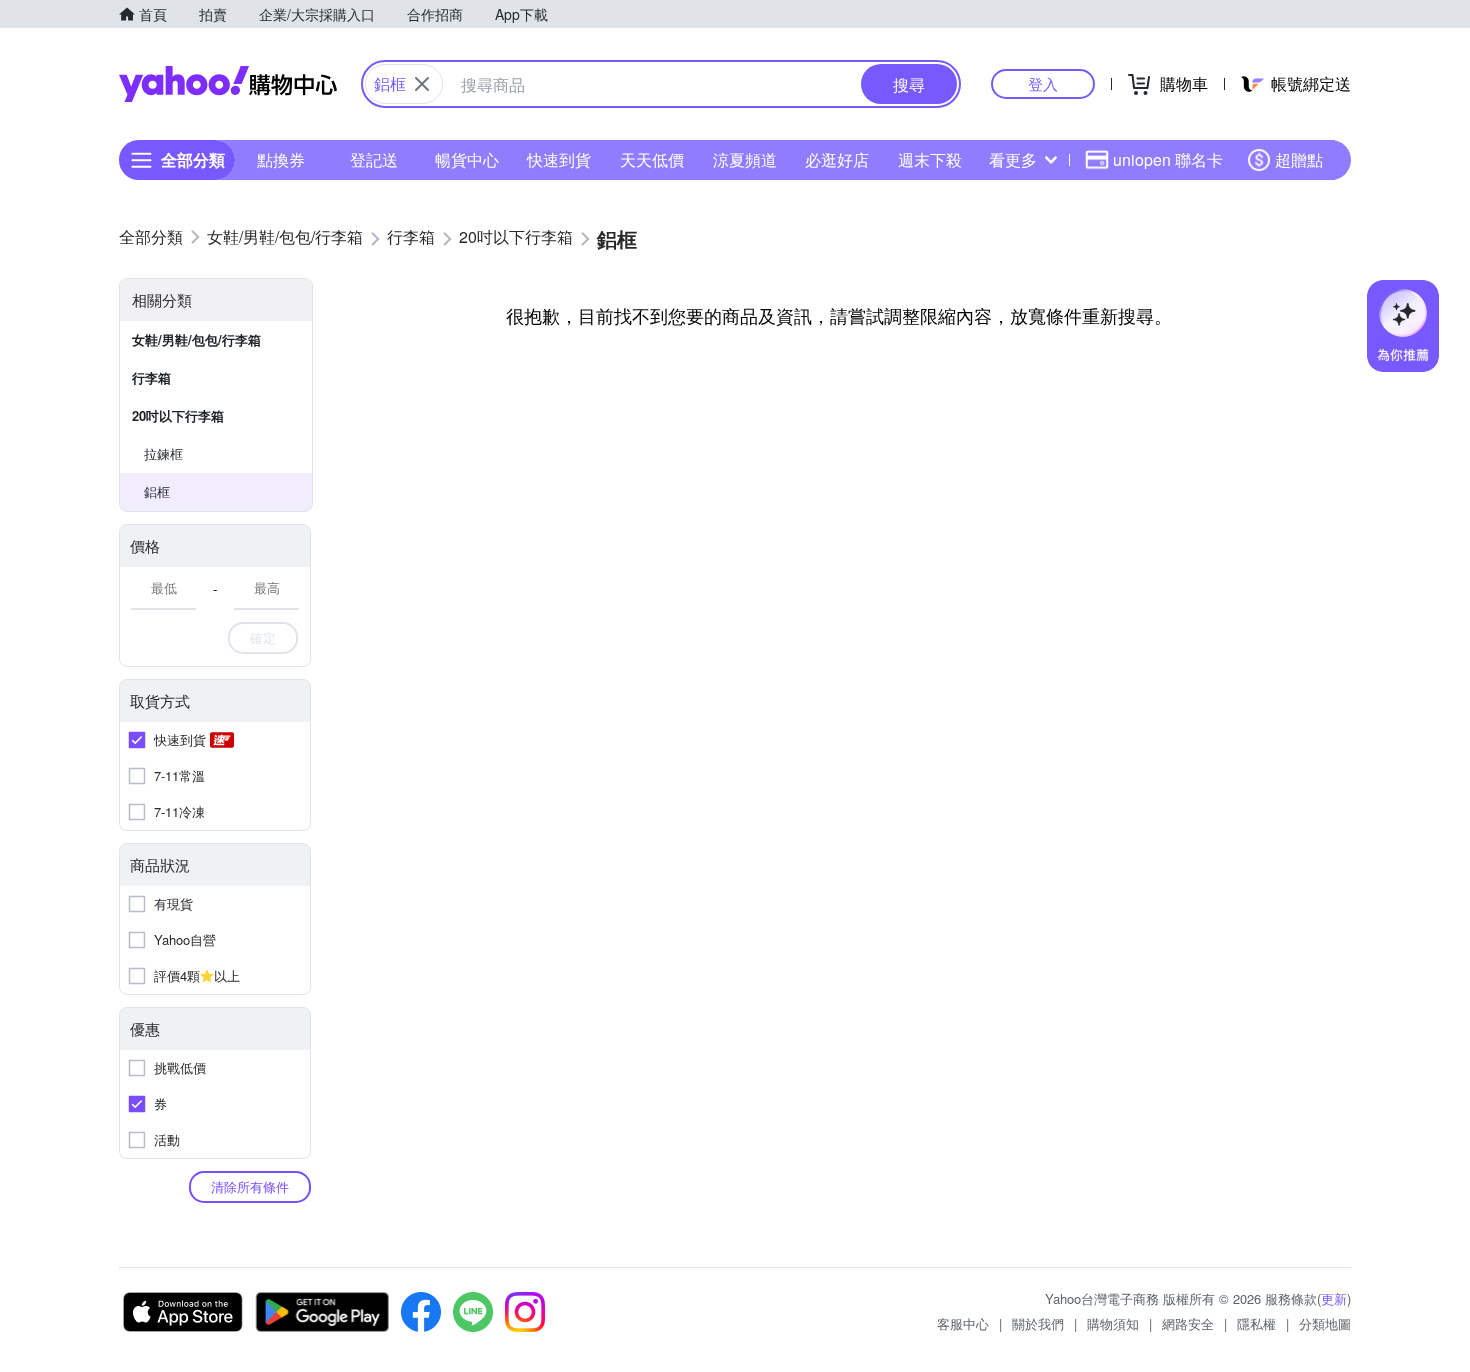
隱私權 (1256, 1323)
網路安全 (1188, 1323)
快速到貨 (559, 159)
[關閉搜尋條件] (422, 84)
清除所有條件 (250, 1186)
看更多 (1013, 159)
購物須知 (1113, 1323)
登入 (1043, 83)
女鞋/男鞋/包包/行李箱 (196, 339)
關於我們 (1038, 1323)
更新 (1334, 1298)
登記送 (374, 159)
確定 (263, 637)
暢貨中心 (467, 159)
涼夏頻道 (745, 159)
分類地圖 (1325, 1323)
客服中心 (963, 1323)
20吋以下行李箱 (178, 415)
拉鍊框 (163, 453)
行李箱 (151, 377)
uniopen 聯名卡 (1168, 159)
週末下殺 (930, 159)
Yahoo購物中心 (228, 84)
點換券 (281, 159)
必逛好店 (837, 159)
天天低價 (652, 159)
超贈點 (1299, 159)
